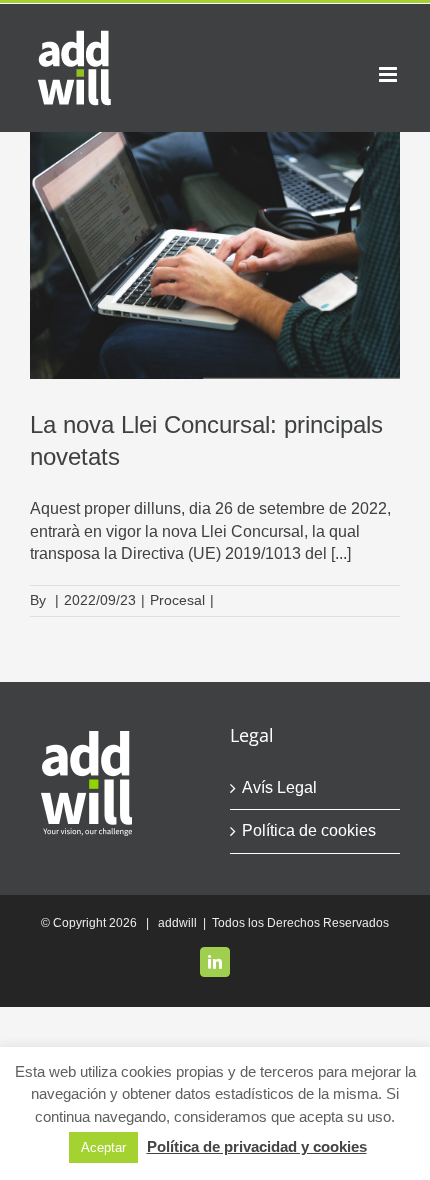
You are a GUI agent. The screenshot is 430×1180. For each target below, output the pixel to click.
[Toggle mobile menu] (389, 74)
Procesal (177, 600)
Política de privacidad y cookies (257, 1146)
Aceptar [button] (103, 1147)
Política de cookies (309, 830)
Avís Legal (279, 787)
